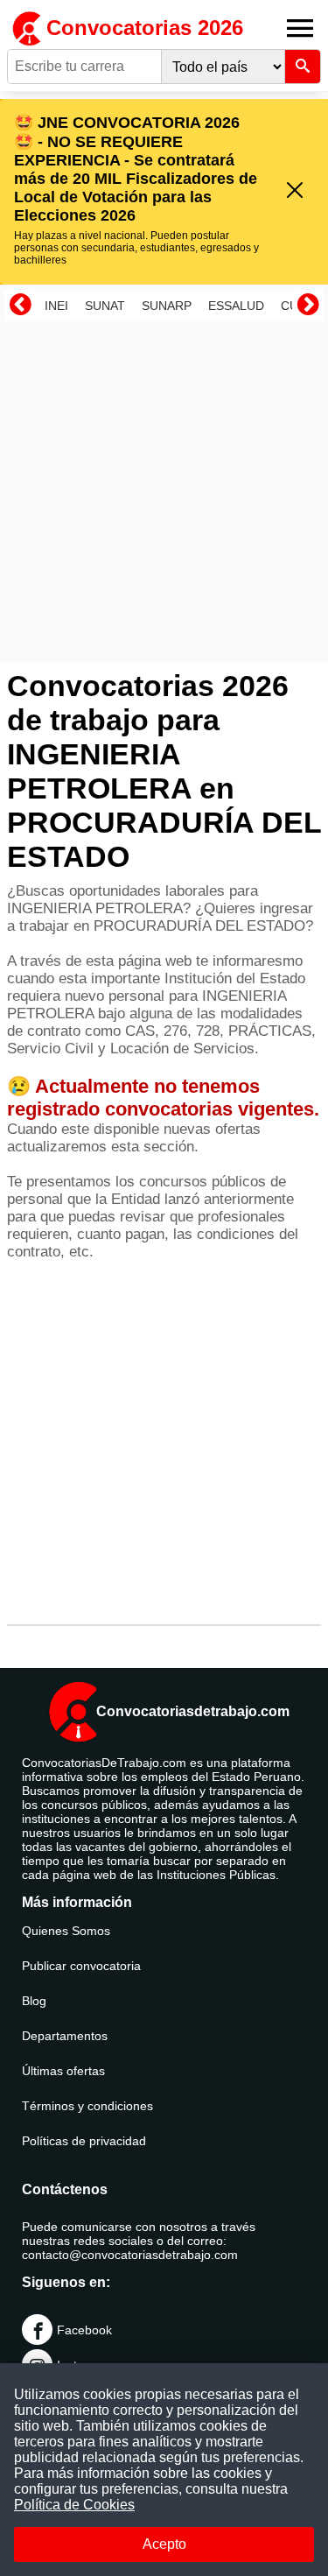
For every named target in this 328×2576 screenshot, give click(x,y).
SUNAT (105, 306)
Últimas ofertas (63, 2071)
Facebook (84, 2330)
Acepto (164, 2544)
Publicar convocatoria (81, 1966)
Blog (34, 2001)
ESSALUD (236, 306)
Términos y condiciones (87, 2106)
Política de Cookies (74, 2505)
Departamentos (65, 2036)
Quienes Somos (66, 1931)
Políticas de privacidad (84, 2141)
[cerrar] (295, 191)
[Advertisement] (164, 491)
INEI (56, 306)
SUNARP (167, 306)
